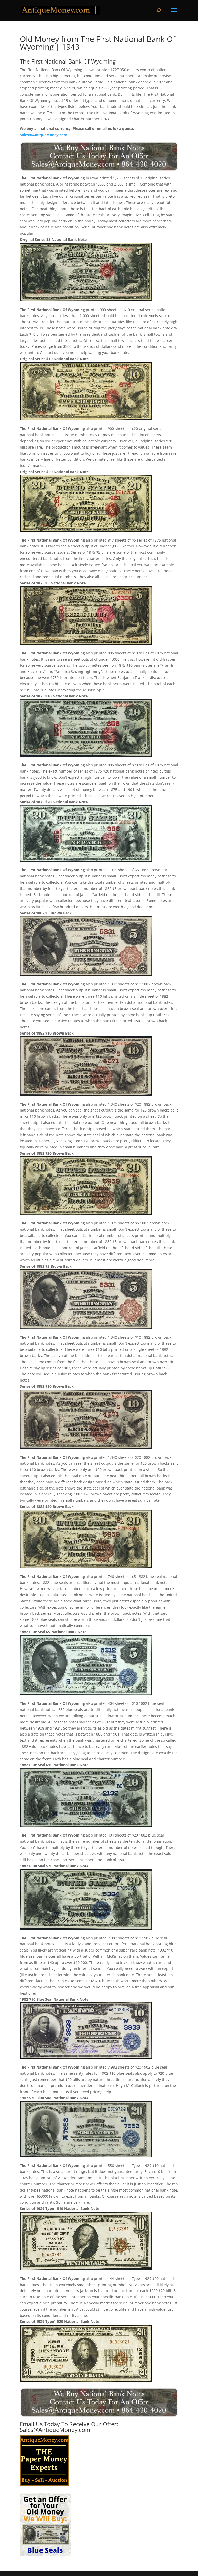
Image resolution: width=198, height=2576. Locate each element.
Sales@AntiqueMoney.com (44, 135)
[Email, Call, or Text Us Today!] (99, 156)
